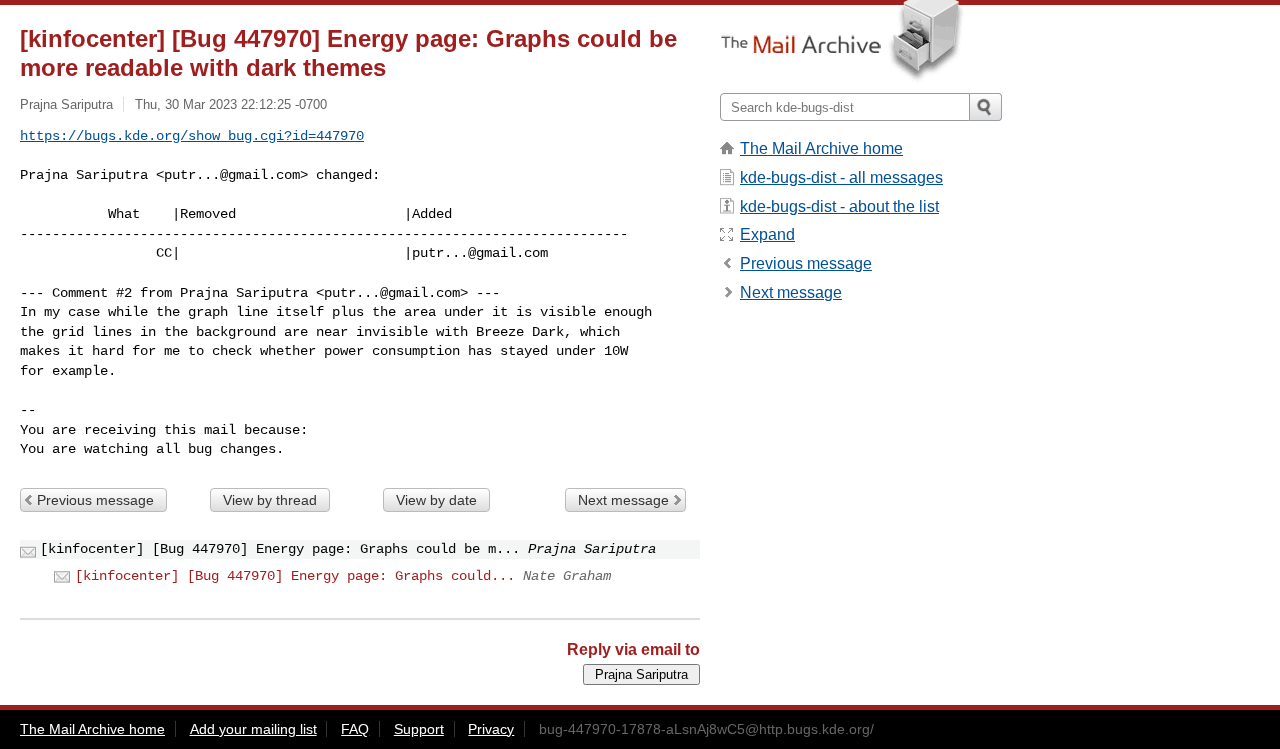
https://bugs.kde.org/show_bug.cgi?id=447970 (192, 136)
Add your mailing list (253, 729)
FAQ (355, 729)
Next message (623, 500)
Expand (767, 234)
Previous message (95, 500)
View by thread (270, 500)
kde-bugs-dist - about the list (839, 206)
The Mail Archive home (821, 148)
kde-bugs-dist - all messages (841, 177)
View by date (436, 500)
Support (419, 729)
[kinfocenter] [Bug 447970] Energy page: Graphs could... (295, 576)
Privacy (491, 729)
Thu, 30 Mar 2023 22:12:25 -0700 (231, 104)
